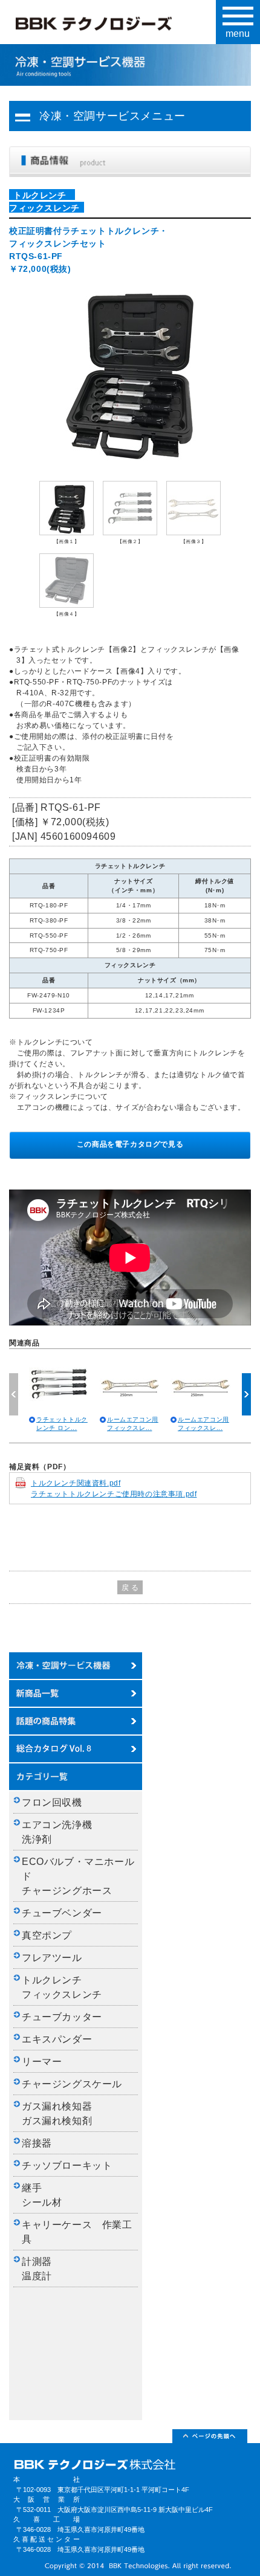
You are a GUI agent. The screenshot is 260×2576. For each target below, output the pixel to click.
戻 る (130, 1588)
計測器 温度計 (42, 2269)
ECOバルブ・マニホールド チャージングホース (78, 1876)
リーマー (42, 2062)
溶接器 (37, 2143)
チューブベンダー (62, 1913)
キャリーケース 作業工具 (77, 2232)
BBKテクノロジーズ (106, 25)
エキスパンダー (57, 2039)
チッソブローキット (67, 2165)
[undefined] (130, 372)
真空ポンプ (47, 1935)
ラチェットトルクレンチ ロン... (62, 1424)
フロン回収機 (52, 1802)
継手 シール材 (42, 2195)
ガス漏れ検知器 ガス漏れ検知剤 (62, 2114)
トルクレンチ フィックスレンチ (62, 1987)
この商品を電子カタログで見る (130, 1144)
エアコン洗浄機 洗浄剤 (62, 1832)
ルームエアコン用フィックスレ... (133, 1424)
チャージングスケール (72, 2084)
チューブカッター (62, 2017)
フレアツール (52, 1958)
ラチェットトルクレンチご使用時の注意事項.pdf (114, 1494)
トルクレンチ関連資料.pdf (76, 1483)
